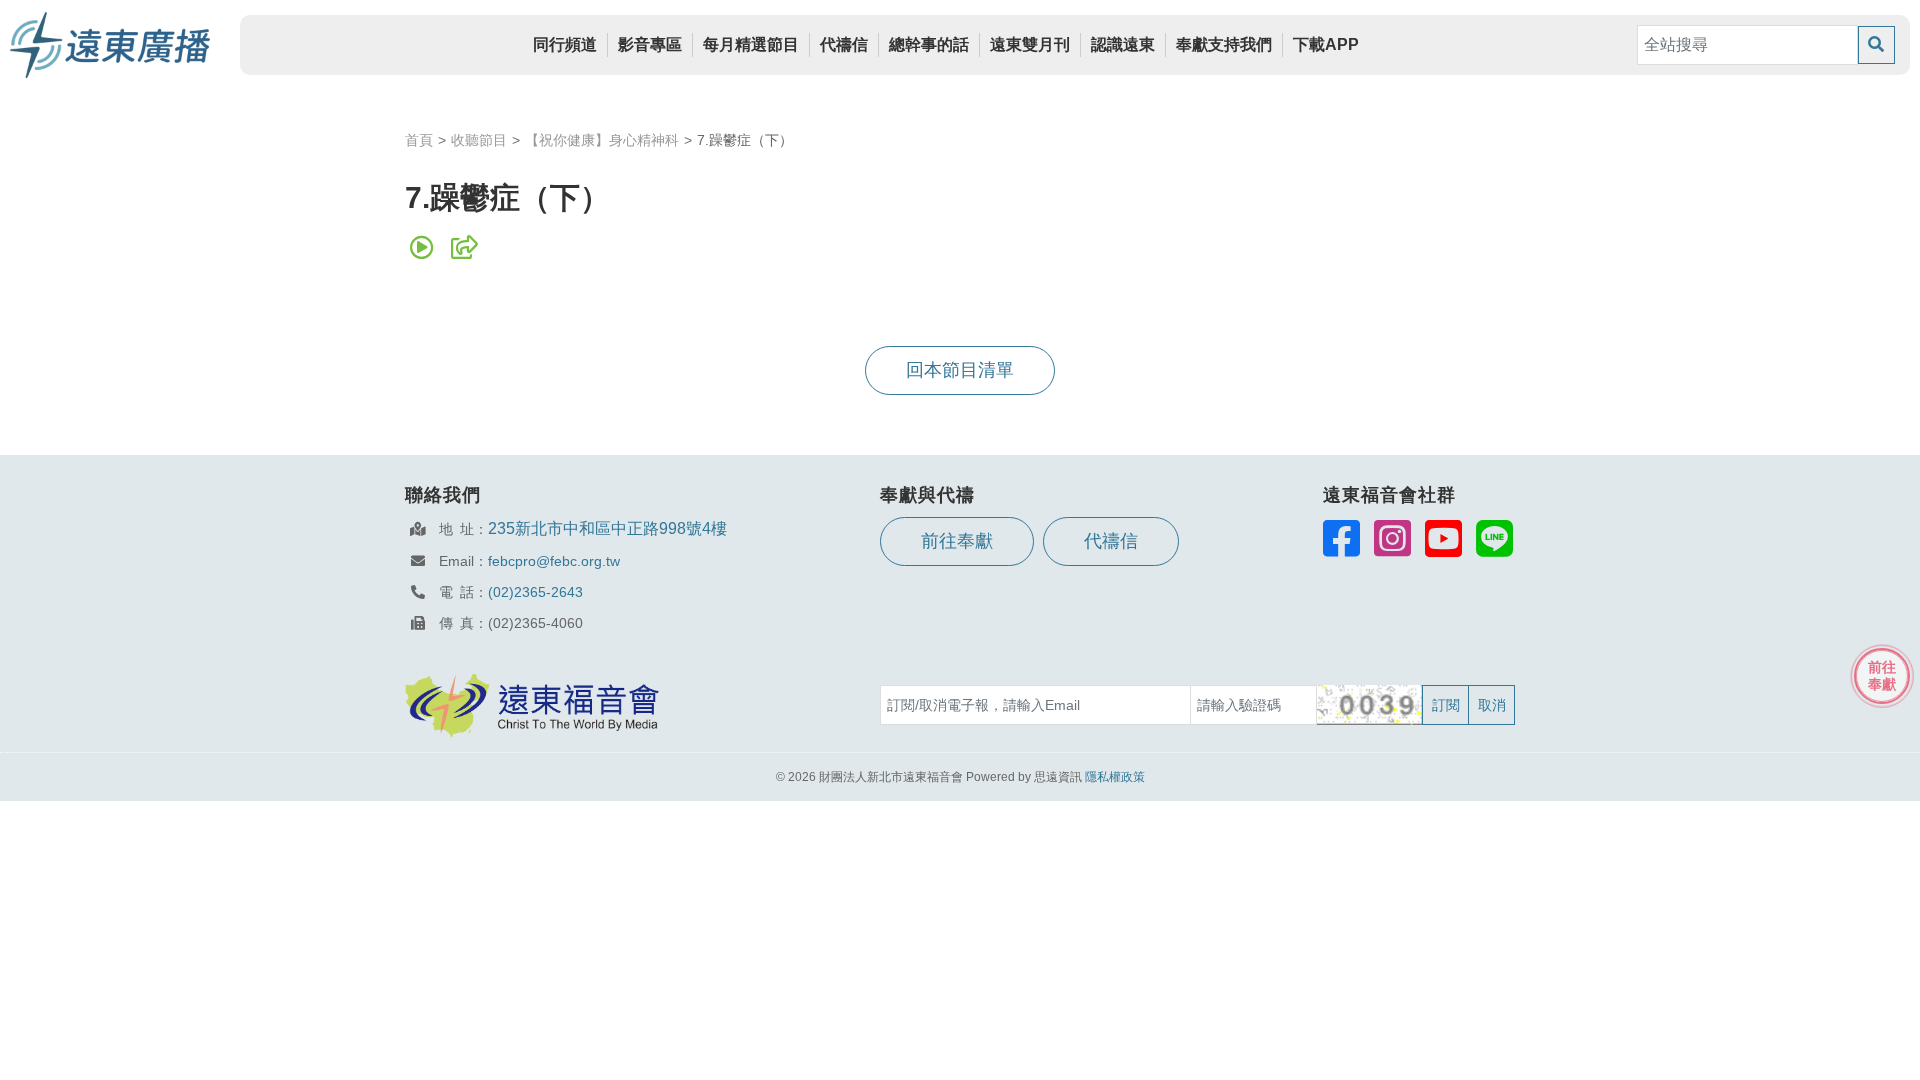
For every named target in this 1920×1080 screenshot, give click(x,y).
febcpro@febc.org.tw (554, 561)
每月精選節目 (751, 44)
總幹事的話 (929, 44)
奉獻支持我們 (1224, 44)
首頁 (419, 140)
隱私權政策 (1115, 777)
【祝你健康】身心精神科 (602, 140)
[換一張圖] (1370, 705)
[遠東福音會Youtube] (1443, 538)
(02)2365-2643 (535, 592)
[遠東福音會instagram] (1392, 538)
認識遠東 (1123, 44)
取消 (1492, 705)
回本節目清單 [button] (960, 370)
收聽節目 (479, 140)
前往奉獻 (957, 541)
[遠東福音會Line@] (1494, 538)
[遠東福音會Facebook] (1341, 538)
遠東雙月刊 (1030, 44)
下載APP (1326, 44)
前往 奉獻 (1882, 675)
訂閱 (1446, 705)
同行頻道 (565, 44)
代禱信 (844, 44)
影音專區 (650, 44)
